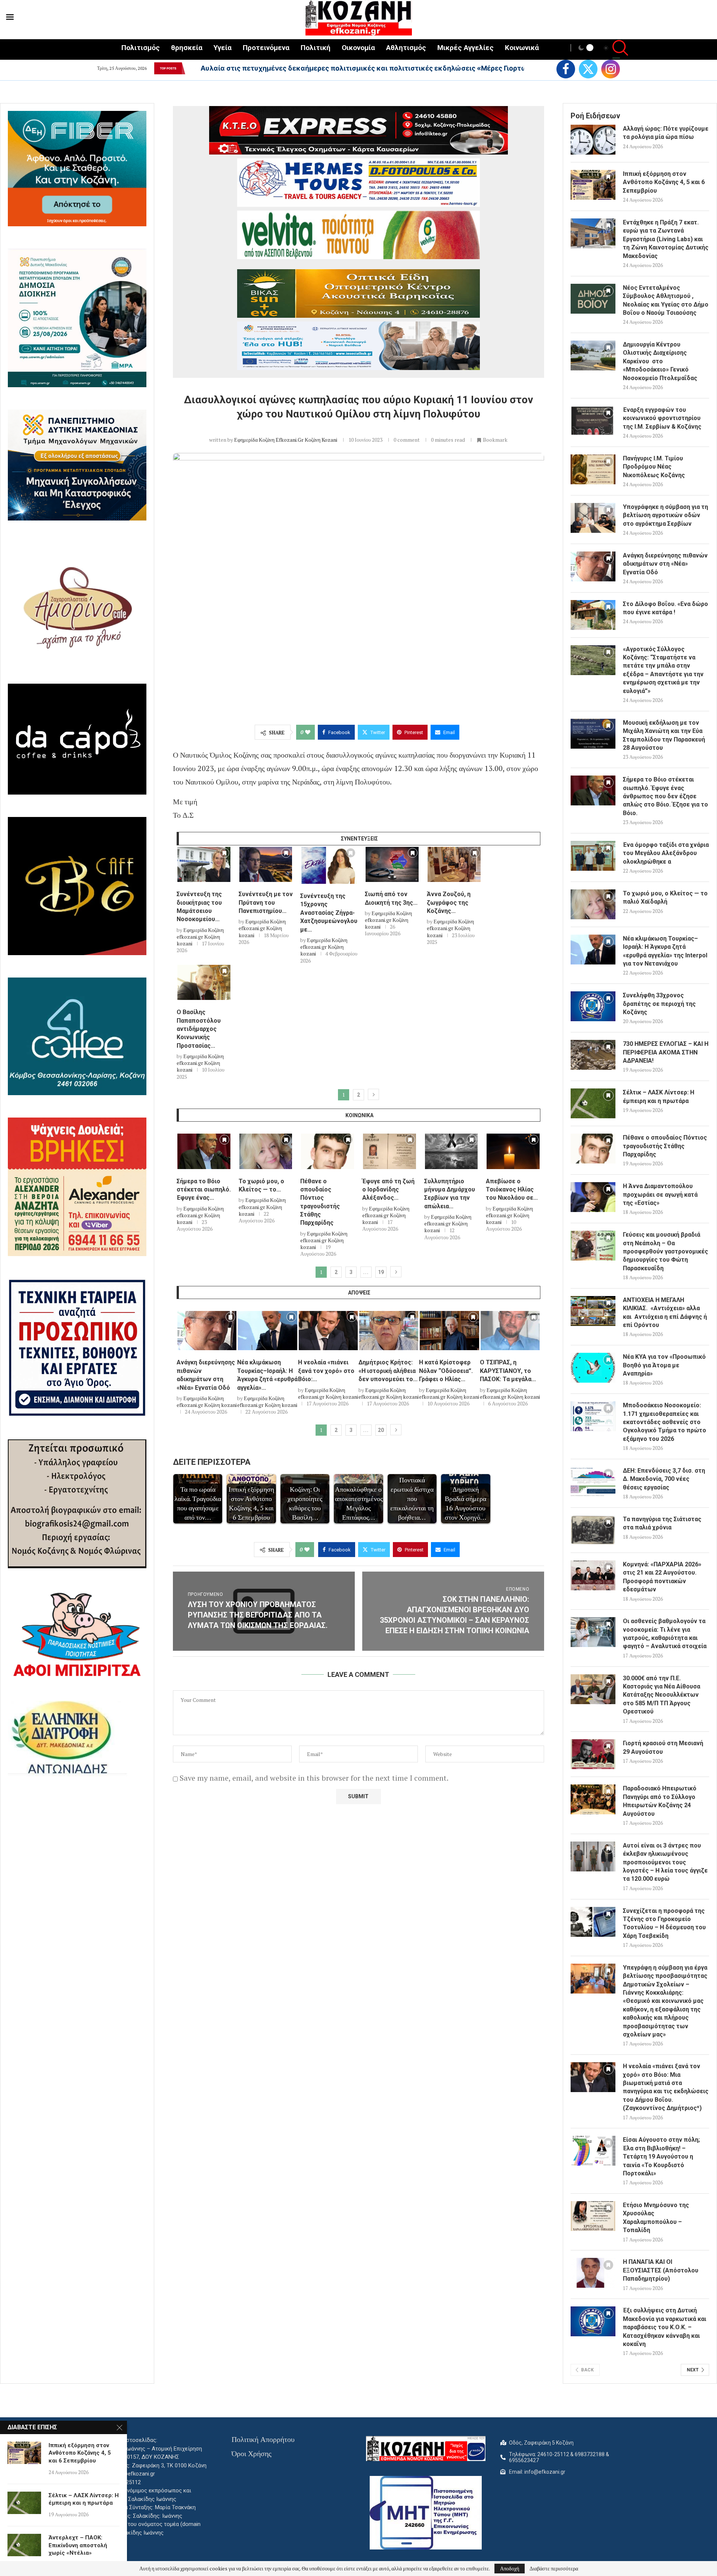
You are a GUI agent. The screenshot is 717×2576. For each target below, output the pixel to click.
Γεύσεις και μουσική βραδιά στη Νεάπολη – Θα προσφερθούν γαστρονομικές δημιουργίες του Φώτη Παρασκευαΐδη (665, 1251)
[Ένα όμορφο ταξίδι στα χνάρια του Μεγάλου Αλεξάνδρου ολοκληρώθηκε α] (593, 856)
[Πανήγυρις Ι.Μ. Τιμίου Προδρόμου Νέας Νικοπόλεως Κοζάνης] (593, 469)
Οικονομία (358, 48)
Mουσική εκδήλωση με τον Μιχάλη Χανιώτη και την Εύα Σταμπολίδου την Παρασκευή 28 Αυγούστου (664, 735)
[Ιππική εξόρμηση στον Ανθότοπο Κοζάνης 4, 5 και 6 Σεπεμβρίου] (593, 185)
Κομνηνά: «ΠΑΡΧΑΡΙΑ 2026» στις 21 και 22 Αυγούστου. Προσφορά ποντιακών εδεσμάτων (662, 1577)
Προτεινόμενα (266, 48)
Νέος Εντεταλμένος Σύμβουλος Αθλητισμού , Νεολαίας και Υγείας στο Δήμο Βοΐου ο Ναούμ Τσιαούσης (666, 300)
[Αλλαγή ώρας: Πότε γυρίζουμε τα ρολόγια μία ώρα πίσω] (593, 140)
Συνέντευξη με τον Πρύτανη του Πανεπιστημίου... (266, 902)
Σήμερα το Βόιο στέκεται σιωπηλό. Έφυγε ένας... (204, 1190)
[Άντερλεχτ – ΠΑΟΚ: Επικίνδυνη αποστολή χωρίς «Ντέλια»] (24, 2545)
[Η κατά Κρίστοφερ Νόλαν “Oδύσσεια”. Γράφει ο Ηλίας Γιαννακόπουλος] (449, 1331)
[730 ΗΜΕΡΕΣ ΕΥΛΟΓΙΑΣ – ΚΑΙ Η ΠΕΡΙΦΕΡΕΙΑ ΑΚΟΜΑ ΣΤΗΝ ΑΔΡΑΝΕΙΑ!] (593, 1055)
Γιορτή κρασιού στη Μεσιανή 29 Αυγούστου (663, 1747)
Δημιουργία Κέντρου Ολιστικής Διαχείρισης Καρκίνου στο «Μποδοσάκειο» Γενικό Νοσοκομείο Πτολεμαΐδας (660, 361)
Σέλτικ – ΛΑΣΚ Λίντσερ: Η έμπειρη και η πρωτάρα (659, 1096)
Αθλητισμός (406, 48)
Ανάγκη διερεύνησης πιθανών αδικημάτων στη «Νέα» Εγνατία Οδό (665, 564)
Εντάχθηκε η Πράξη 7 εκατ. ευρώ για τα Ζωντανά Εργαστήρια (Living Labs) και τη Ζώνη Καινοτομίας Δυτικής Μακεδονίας (666, 239)
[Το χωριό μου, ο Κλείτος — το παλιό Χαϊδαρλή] (266, 1151)
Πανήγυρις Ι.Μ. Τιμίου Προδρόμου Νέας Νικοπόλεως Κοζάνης (654, 467)
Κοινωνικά (522, 48)
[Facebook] (566, 69)
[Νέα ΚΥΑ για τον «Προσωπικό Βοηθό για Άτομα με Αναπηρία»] (593, 1368)
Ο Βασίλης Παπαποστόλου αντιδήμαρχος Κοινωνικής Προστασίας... (199, 1029)
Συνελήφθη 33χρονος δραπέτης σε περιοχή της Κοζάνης (659, 1004)
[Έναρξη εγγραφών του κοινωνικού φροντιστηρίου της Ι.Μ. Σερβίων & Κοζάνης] (593, 421)
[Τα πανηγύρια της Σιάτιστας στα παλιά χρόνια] (593, 1530)
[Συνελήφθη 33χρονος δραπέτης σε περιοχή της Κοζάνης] (593, 1006)
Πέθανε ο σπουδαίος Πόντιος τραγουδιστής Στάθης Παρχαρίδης (665, 1146)
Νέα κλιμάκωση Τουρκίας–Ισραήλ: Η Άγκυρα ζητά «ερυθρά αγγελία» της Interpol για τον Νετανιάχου (665, 951)
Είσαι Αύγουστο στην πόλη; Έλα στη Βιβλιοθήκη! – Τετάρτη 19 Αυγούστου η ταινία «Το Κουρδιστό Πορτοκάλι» (661, 2156)
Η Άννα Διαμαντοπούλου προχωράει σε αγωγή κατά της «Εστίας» (660, 1194)
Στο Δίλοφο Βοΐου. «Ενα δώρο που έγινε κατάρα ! (665, 608)
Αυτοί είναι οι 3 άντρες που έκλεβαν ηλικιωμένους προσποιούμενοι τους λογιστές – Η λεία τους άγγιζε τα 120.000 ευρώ (665, 1862)
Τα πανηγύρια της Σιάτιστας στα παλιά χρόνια (662, 1523)
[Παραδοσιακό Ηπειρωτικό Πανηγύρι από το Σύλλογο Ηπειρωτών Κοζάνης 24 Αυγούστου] (593, 1799)
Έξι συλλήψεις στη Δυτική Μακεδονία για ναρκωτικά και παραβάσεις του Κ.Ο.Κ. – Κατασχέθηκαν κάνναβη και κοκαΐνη (665, 2327)
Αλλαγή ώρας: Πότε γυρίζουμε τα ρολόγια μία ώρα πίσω (295, 68)
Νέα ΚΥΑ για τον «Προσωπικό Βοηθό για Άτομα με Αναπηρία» (664, 1365)
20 (381, 1430)
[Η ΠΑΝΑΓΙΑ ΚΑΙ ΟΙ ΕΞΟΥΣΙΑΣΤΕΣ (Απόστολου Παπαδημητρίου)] (593, 2273)
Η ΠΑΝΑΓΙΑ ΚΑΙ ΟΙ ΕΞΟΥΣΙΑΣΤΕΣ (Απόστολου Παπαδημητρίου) (661, 2270)
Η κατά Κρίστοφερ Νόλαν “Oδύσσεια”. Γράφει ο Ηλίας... (446, 1371)
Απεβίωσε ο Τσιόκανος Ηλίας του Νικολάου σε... (512, 1190)
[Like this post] (308, 732)
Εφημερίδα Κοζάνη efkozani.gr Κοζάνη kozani (286, 440)
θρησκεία (187, 48)
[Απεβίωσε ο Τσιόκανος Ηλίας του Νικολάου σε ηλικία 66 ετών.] (513, 1151)
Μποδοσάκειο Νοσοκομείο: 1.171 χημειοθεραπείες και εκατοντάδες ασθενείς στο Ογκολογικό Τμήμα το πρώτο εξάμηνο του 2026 (665, 1422)
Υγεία (223, 48)
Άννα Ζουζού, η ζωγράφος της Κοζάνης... (449, 902)
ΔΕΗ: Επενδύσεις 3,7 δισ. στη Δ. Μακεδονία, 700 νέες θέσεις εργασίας (664, 1479)
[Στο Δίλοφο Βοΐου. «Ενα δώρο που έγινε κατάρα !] (593, 615)
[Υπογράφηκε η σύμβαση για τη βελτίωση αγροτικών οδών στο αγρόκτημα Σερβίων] (593, 518)
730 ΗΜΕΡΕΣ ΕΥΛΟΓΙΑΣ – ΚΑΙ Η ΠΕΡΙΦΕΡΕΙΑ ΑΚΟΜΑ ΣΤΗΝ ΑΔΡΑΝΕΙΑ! (666, 1052)
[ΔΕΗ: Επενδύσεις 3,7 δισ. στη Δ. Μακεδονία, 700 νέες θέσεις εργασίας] (593, 1482)
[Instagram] (611, 69)
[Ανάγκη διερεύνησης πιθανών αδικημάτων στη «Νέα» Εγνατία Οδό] (207, 1331)
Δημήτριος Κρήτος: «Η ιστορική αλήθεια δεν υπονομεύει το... (388, 1371)
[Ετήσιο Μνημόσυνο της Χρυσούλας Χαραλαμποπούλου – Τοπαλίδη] (593, 2216)
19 (381, 1272)
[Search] (616, 49)
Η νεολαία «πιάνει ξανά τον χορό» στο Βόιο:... (326, 1371)
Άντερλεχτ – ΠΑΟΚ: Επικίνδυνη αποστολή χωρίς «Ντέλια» (78, 2545)
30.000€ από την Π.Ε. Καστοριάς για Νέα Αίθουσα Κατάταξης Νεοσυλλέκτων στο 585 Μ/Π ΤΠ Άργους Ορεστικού (662, 1695)
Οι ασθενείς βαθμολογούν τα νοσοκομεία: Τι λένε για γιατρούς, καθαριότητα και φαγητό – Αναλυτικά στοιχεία (665, 1634)
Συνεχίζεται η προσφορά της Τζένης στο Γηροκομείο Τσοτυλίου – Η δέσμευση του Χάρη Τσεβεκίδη (664, 1923)
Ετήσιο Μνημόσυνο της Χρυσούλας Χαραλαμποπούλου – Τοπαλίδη (656, 2218)
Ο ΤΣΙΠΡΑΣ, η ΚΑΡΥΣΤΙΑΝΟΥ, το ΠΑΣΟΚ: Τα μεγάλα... (508, 1371)
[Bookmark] (224, 855)
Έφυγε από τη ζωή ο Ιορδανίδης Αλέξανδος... (388, 1190)
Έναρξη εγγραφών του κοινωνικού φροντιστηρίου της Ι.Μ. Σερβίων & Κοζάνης (662, 418)
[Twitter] (588, 69)
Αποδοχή (510, 2568)
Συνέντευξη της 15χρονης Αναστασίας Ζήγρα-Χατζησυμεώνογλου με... (329, 913)
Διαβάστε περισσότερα (554, 2569)
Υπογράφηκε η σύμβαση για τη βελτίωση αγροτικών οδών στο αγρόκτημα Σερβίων (665, 515)
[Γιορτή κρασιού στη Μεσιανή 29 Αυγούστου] (593, 1754)
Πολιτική (316, 48)
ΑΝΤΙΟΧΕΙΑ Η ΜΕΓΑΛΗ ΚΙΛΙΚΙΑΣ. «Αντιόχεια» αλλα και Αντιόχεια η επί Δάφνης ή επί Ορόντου (665, 1312)
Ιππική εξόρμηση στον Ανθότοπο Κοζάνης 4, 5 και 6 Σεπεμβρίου (664, 182)
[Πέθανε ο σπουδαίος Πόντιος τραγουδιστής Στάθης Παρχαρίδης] (328, 1151)
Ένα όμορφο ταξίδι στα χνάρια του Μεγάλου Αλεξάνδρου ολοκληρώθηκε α (666, 853)
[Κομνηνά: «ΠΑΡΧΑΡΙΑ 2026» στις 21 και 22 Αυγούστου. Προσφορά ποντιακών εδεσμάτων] (593, 1575)
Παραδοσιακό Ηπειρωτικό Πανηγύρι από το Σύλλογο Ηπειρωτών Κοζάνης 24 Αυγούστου (660, 1801)
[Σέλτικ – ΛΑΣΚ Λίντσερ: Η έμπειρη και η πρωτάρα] (593, 1103)
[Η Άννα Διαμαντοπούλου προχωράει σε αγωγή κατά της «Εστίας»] (593, 1197)
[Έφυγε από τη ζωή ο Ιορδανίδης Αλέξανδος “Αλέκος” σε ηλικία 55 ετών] (389, 1151)
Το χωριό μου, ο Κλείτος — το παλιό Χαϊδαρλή (665, 897)
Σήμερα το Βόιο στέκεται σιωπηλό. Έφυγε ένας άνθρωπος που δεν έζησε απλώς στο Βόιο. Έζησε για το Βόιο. (665, 796)
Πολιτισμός (141, 48)
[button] (190, 68)
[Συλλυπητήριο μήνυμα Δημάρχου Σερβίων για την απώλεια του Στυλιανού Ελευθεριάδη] (451, 1151)
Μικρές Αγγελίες (465, 48)
